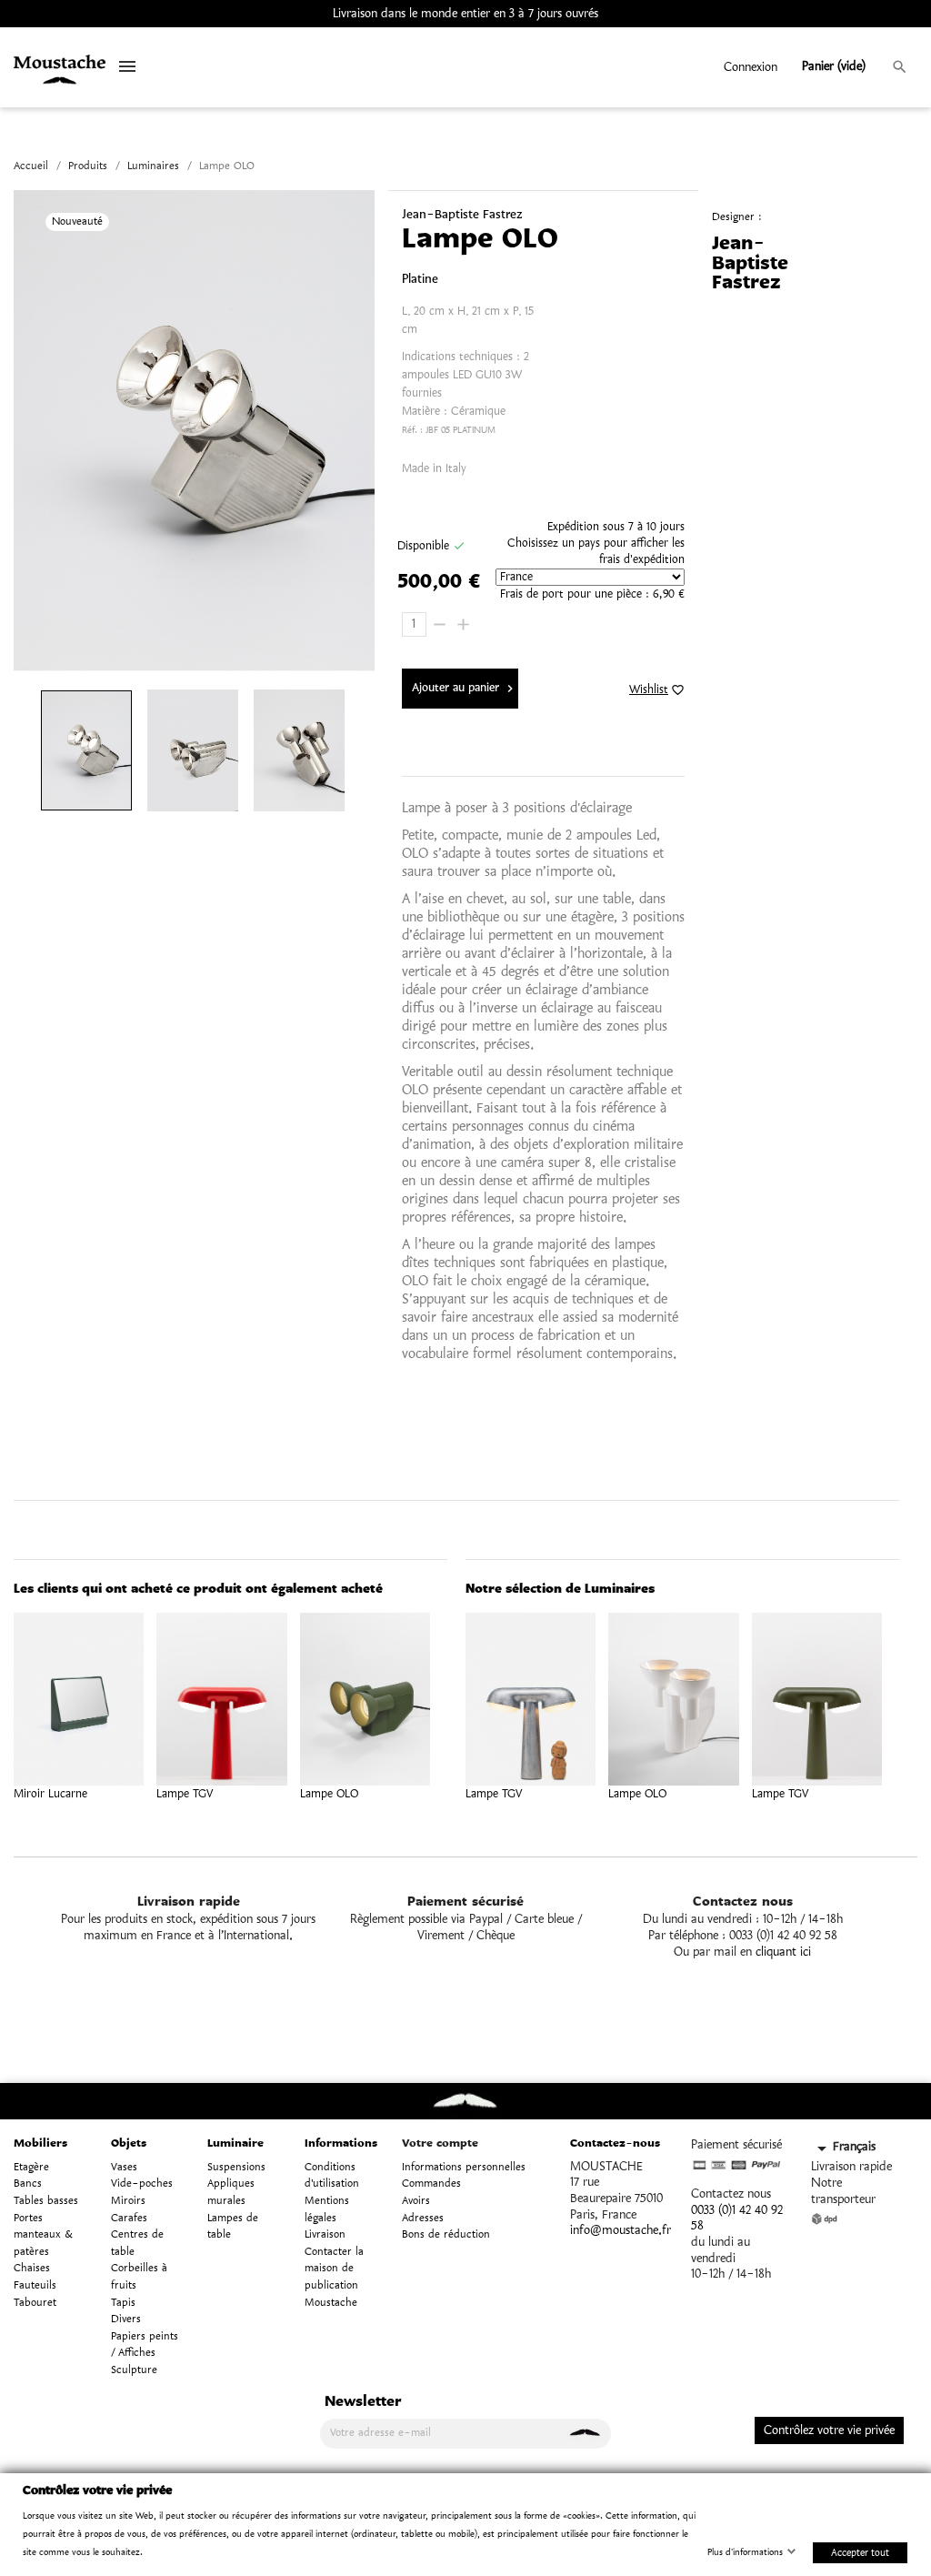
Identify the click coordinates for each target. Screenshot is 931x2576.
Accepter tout (860, 2552)
